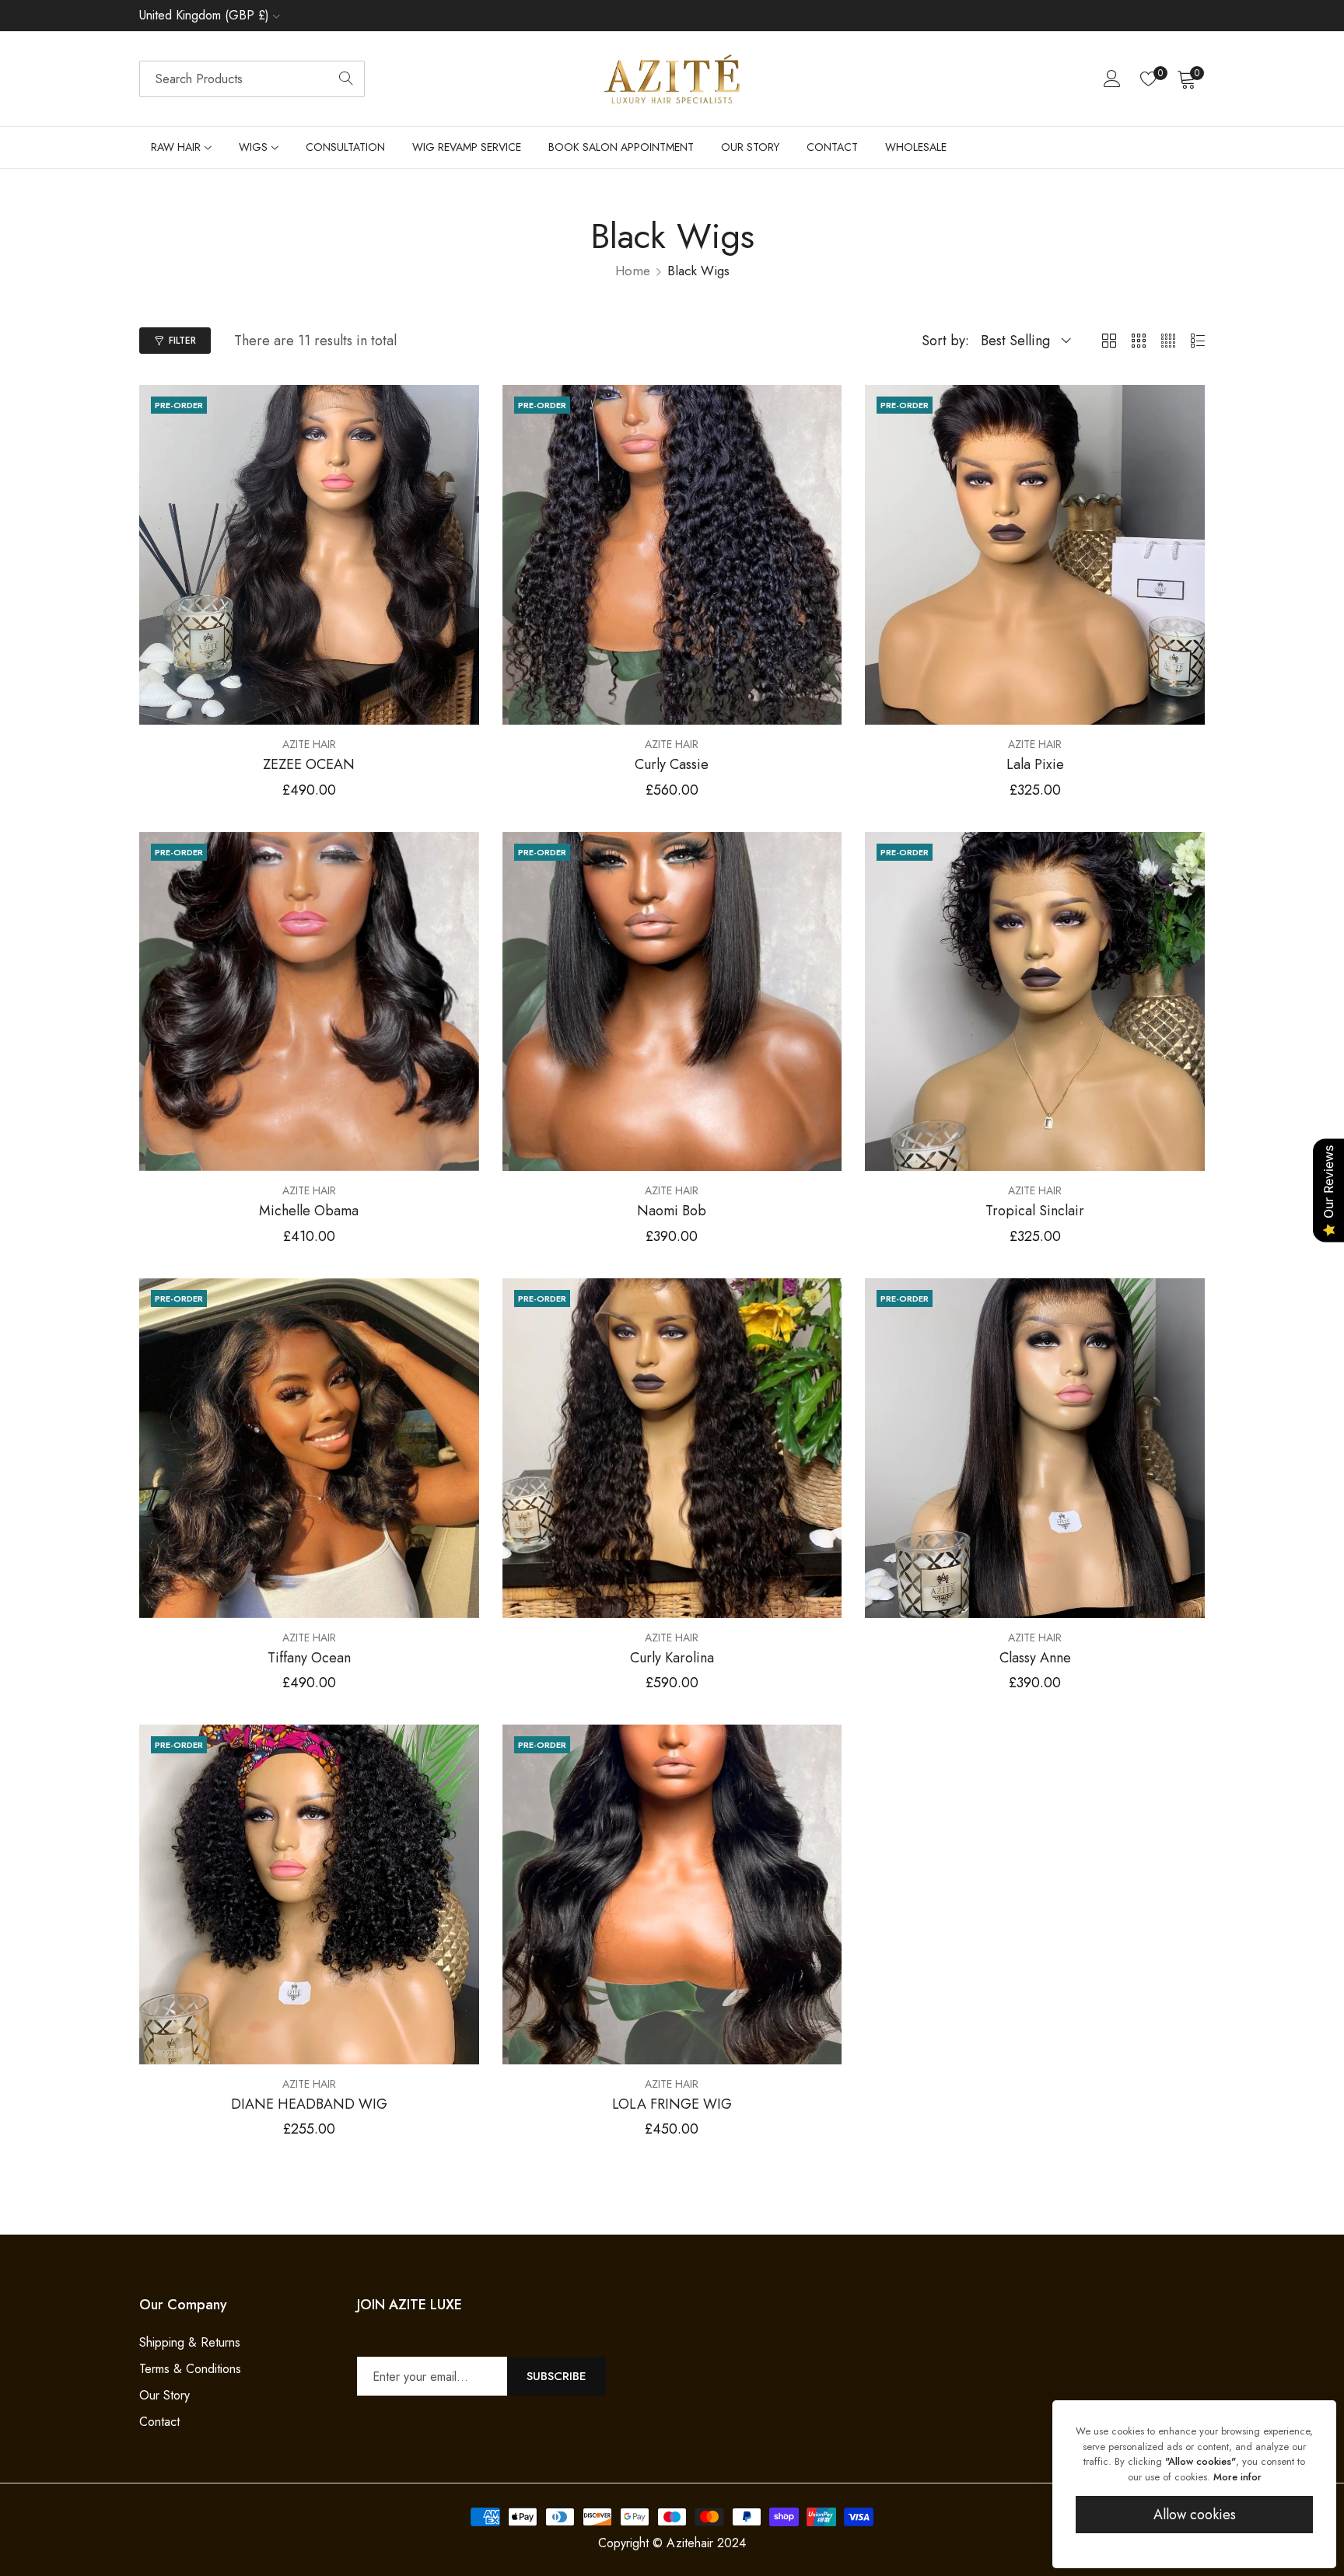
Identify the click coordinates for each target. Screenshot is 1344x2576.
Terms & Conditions (190, 2369)
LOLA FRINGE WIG (672, 2105)
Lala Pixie (1035, 765)
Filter (182, 341)
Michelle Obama (309, 1211)
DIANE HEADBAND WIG (309, 2105)
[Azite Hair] (672, 79)
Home (633, 271)
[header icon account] (1112, 79)
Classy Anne (1035, 1658)
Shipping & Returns (190, 2342)
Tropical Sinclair (1035, 1211)
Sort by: (945, 341)
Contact (159, 2422)
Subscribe (556, 2376)
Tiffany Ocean (309, 1658)
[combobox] (252, 79)
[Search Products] (346, 79)
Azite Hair (309, 744)
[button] (464, 407)
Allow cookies (1195, 2515)
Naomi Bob (672, 1211)
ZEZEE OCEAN (309, 765)
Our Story (164, 2395)
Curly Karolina (672, 1658)
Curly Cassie (672, 765)
